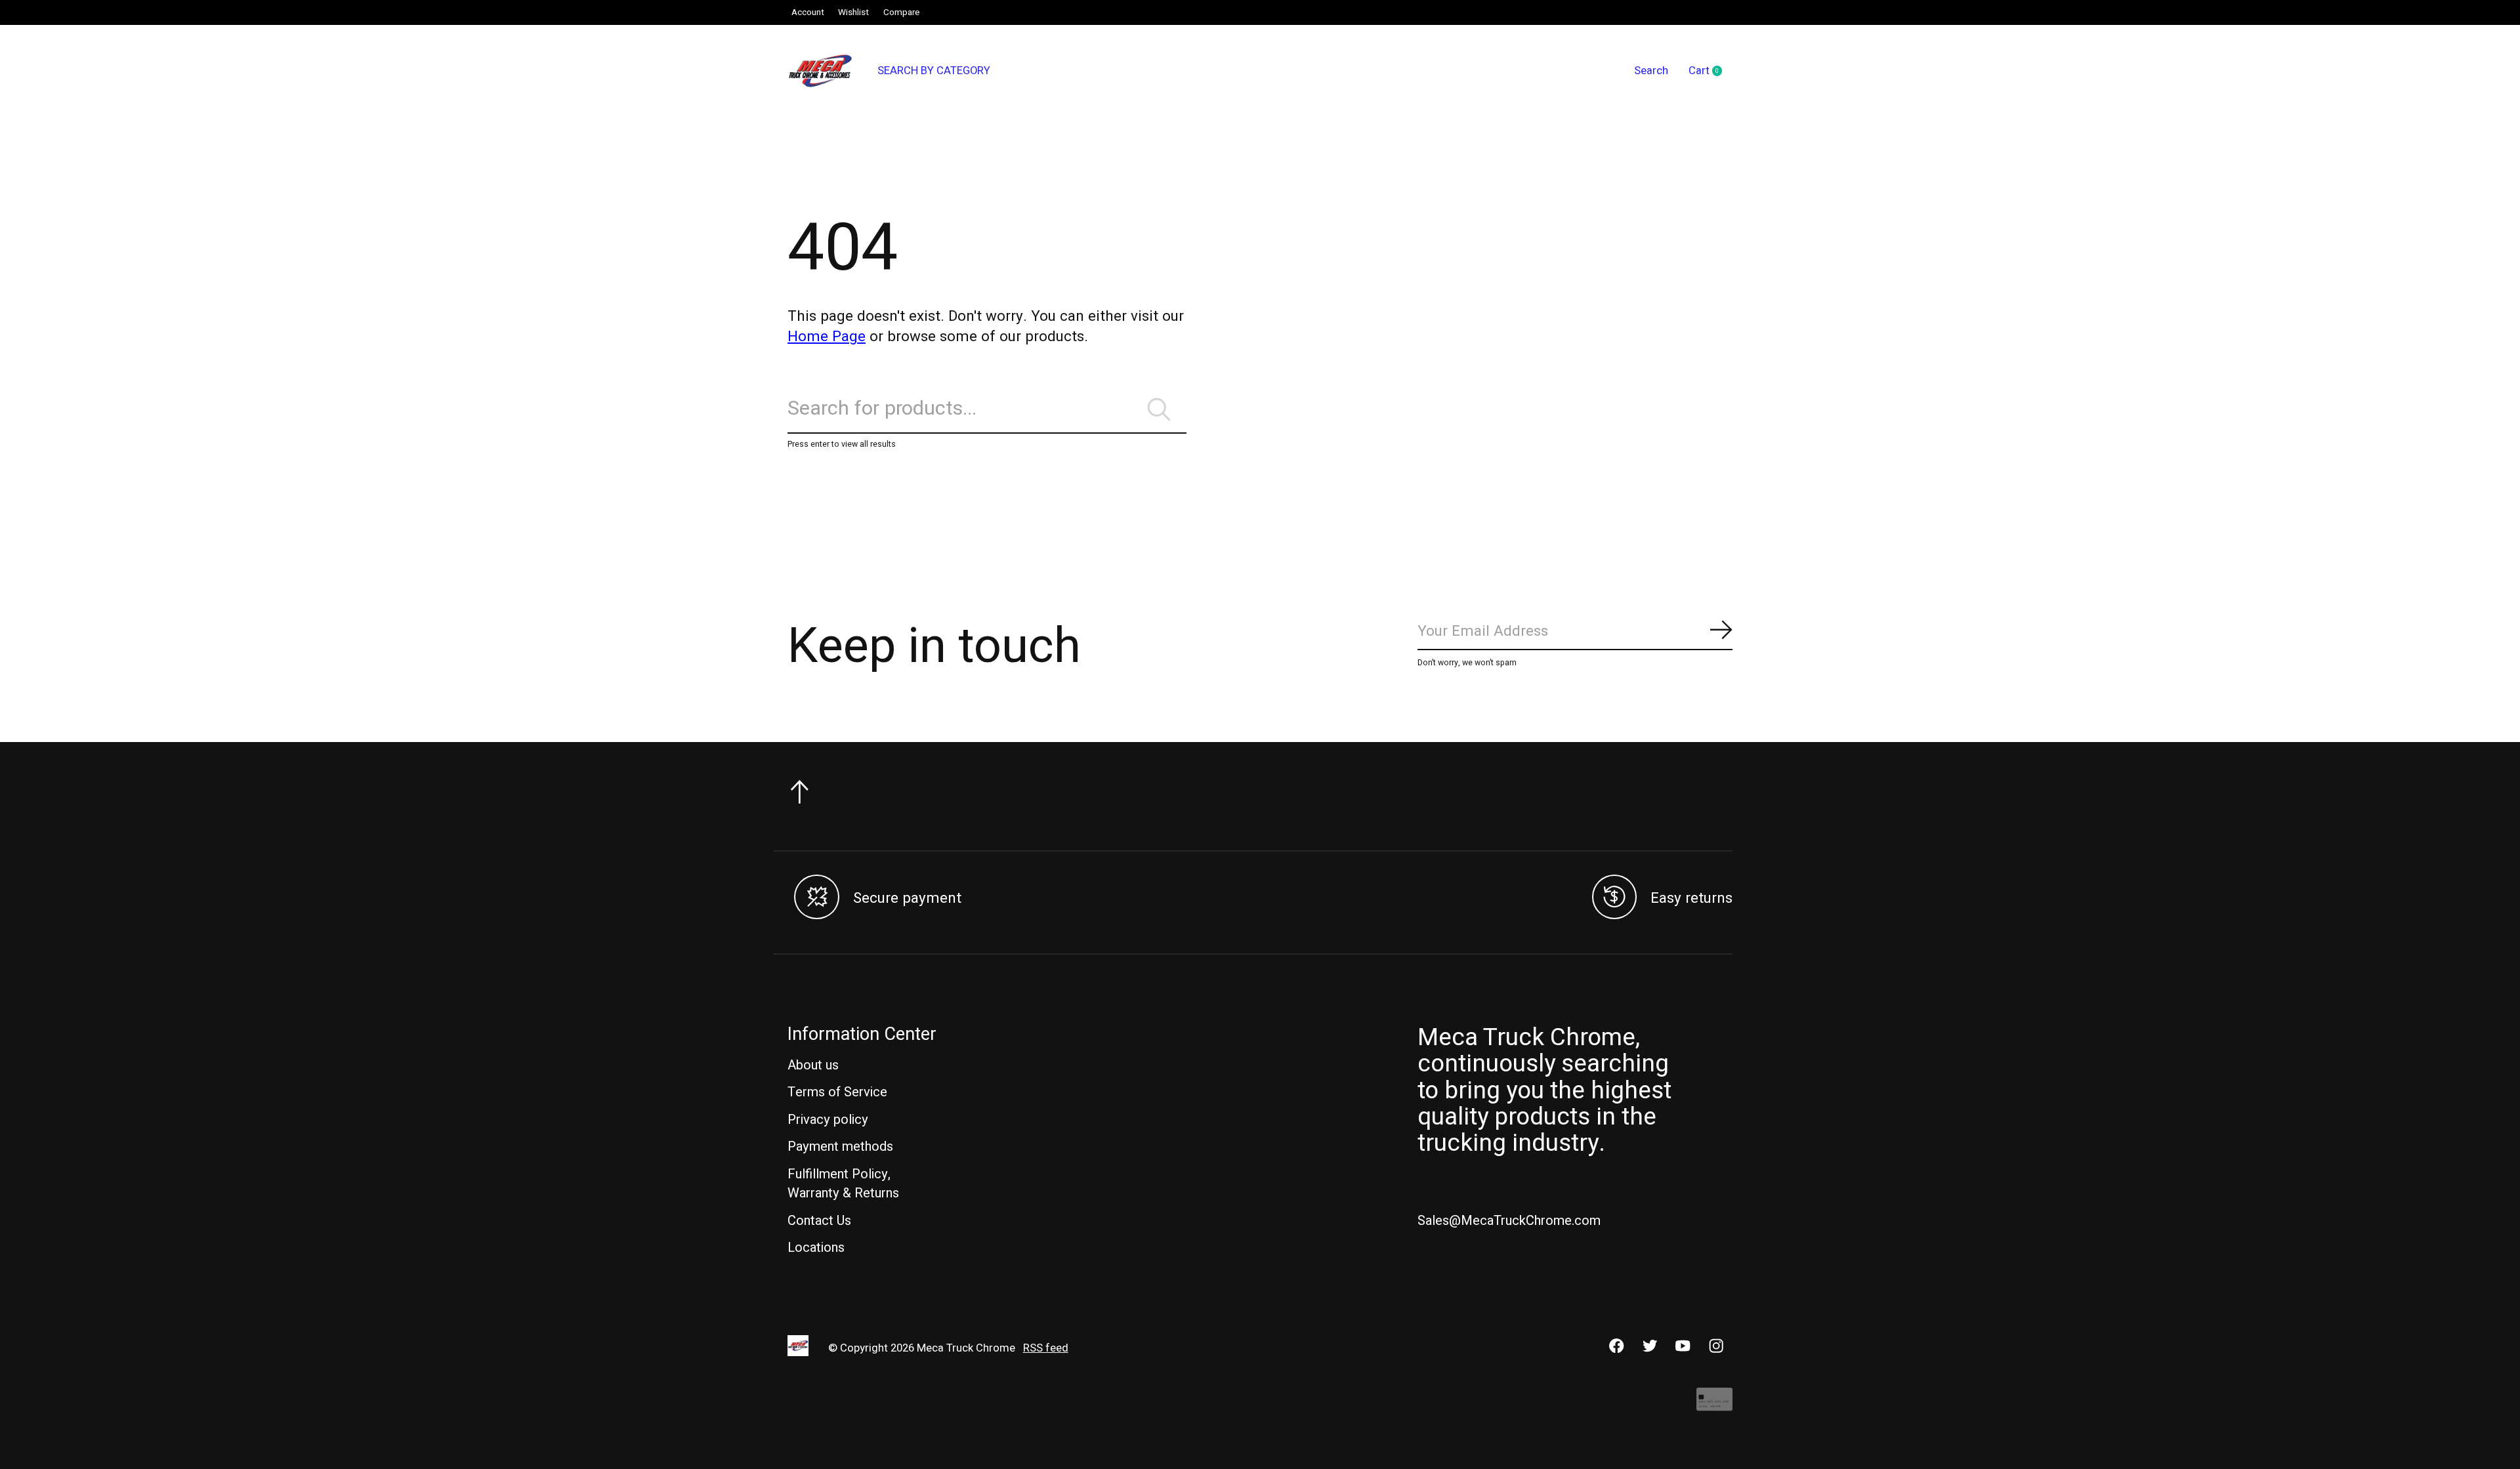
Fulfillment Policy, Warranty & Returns (843, 1184)
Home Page (827, 337)
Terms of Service (837, 1092)
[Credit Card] (1714, 1406)
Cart (1711, 72)
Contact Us (819, 1221)
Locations (816, 1248)
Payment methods (840, 1147)
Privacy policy (828, 1120)
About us (813, 1065)
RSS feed (1046, 1348)
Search (1651, 71)
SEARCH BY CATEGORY (934, 71)
